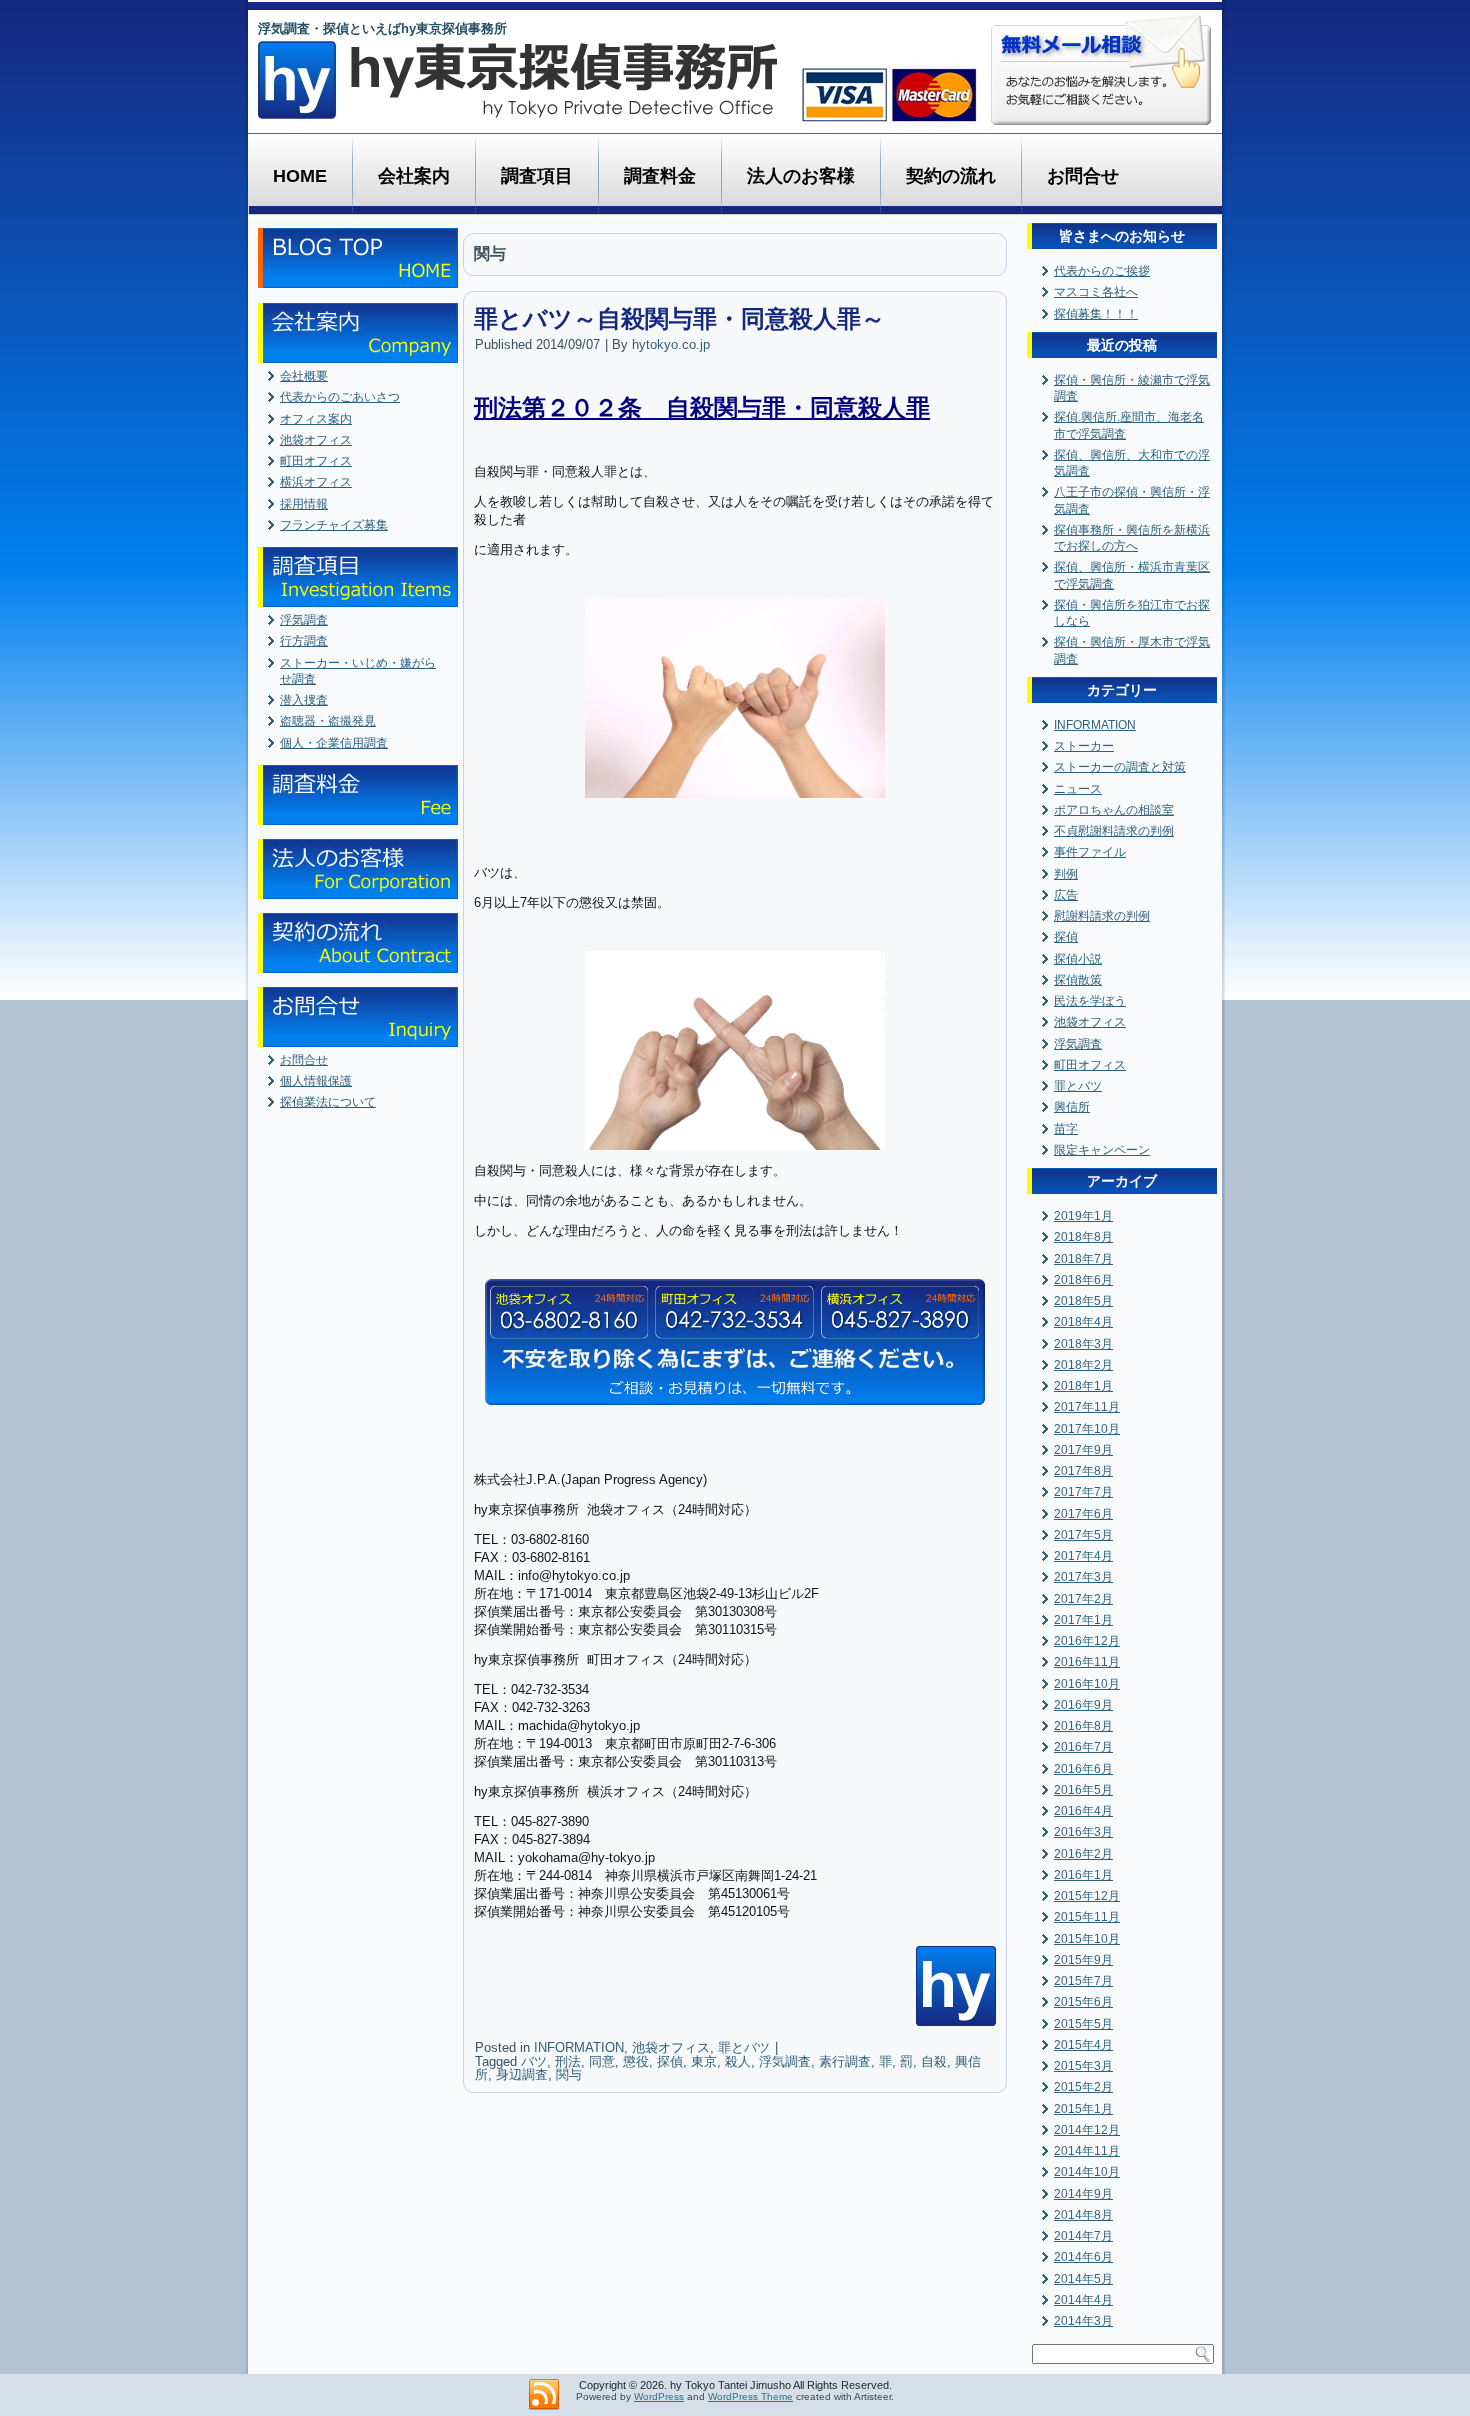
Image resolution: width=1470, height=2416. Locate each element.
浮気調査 (304, 620)
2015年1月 (1083, 2109)
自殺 (934, 2061)
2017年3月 (1083, 1577)
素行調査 (845, 2061)
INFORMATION (579, 2047)
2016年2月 (1083, 1854)
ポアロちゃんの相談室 (1114, 810)
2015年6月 (1083, 2002)
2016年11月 (1087, 1662)
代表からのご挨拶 (1102, 271)
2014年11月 (1087, 2151)
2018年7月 (1083, 1259)
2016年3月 (1083, 1832)
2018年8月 (1083, 1237)
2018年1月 (1083, 1386)
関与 (569, 2074)
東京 (704, 2061)
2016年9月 (1083, 1705)
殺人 (738, 2061)
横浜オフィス (316, 482)
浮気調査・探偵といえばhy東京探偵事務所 (382, 28)
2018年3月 (1083, 1344)
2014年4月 (1083, 2300)
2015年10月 (1087, 1939)
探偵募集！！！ (1096, 314)
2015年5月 (1083, 2024)
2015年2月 (1083, 2087)
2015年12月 (1087, 1896)
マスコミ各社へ (1096, 292)
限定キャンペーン (1102, 1150)
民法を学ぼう (1090, 1001)
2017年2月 (1083, 1599)
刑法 (568, 2061)
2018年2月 (1083, 1365)
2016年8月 (1083, 1726)
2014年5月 (1083, 2279)
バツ (534, 2061)
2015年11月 (1087, 1917)
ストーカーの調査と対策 (1120, 767)
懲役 (636, 2061)
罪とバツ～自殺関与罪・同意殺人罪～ (679, 318)
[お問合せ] (735, 1342)
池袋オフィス (316, 440)
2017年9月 (1083, 1450)
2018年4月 (1083, 1322)
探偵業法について (328, 1102)
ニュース (1078, 789)
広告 (1066, 895)
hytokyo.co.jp (671, 344)
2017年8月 (1083, 1471)
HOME (300, 176)
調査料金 (660, 176)
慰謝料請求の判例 (1102, 916)
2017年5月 (1083, 1535)
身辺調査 (522, 2074)
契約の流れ (951, 176)
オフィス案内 (316, 419)
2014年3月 (1083, 2321)
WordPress (659, 2396)
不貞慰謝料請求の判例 (1114, 831)
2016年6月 (1083, 1769)
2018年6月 (1083, 1280)
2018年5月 (1083, 1301)
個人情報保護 (316, 1081)
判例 (1066, 874)
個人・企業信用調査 (334, 743)
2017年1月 (1083, 1620)
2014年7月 (1083, 2236)
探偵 (670, 2061)
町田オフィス (316, 461)
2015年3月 (1083, 2066)
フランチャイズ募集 (334, 525)
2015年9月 (1083, 1960)
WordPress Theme (750, 2396)
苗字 (1066, 1129)
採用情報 (304, 504)
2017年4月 (1083, 1556)
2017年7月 (1083, 1492)
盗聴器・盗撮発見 (328, 721)
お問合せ (1083, 176)
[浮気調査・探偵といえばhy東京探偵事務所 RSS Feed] (544, 2395)
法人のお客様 (801, 176)
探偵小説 (1078, 959)
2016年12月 (1087, 1641)
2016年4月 (1083, 1811)
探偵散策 (1078, 980)
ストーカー (1084, 746)
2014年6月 (1083, 2257)
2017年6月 (1083, 1514)
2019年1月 (1083, 1216)
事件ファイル (1090, 852)
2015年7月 (1083, 1981)
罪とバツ (744, 2047)
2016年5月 (1083, 1790)
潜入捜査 (304, 700)
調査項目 (537, 176)
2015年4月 (1083, 2045)
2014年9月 (1083, 2194)
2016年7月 (1083, 1747)
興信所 (1072, 1107)
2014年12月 (1087, 2130)
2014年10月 (1087, 2172)
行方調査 (304, 641)
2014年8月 (1083, 2215)
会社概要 (304, 376)
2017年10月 (1087, 1429)
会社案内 (414, 176)
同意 (602, 2061)
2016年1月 (1083, 1875)
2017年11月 (1087, 1407)
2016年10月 (1087, 1684)
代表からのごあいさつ (340, 397)
